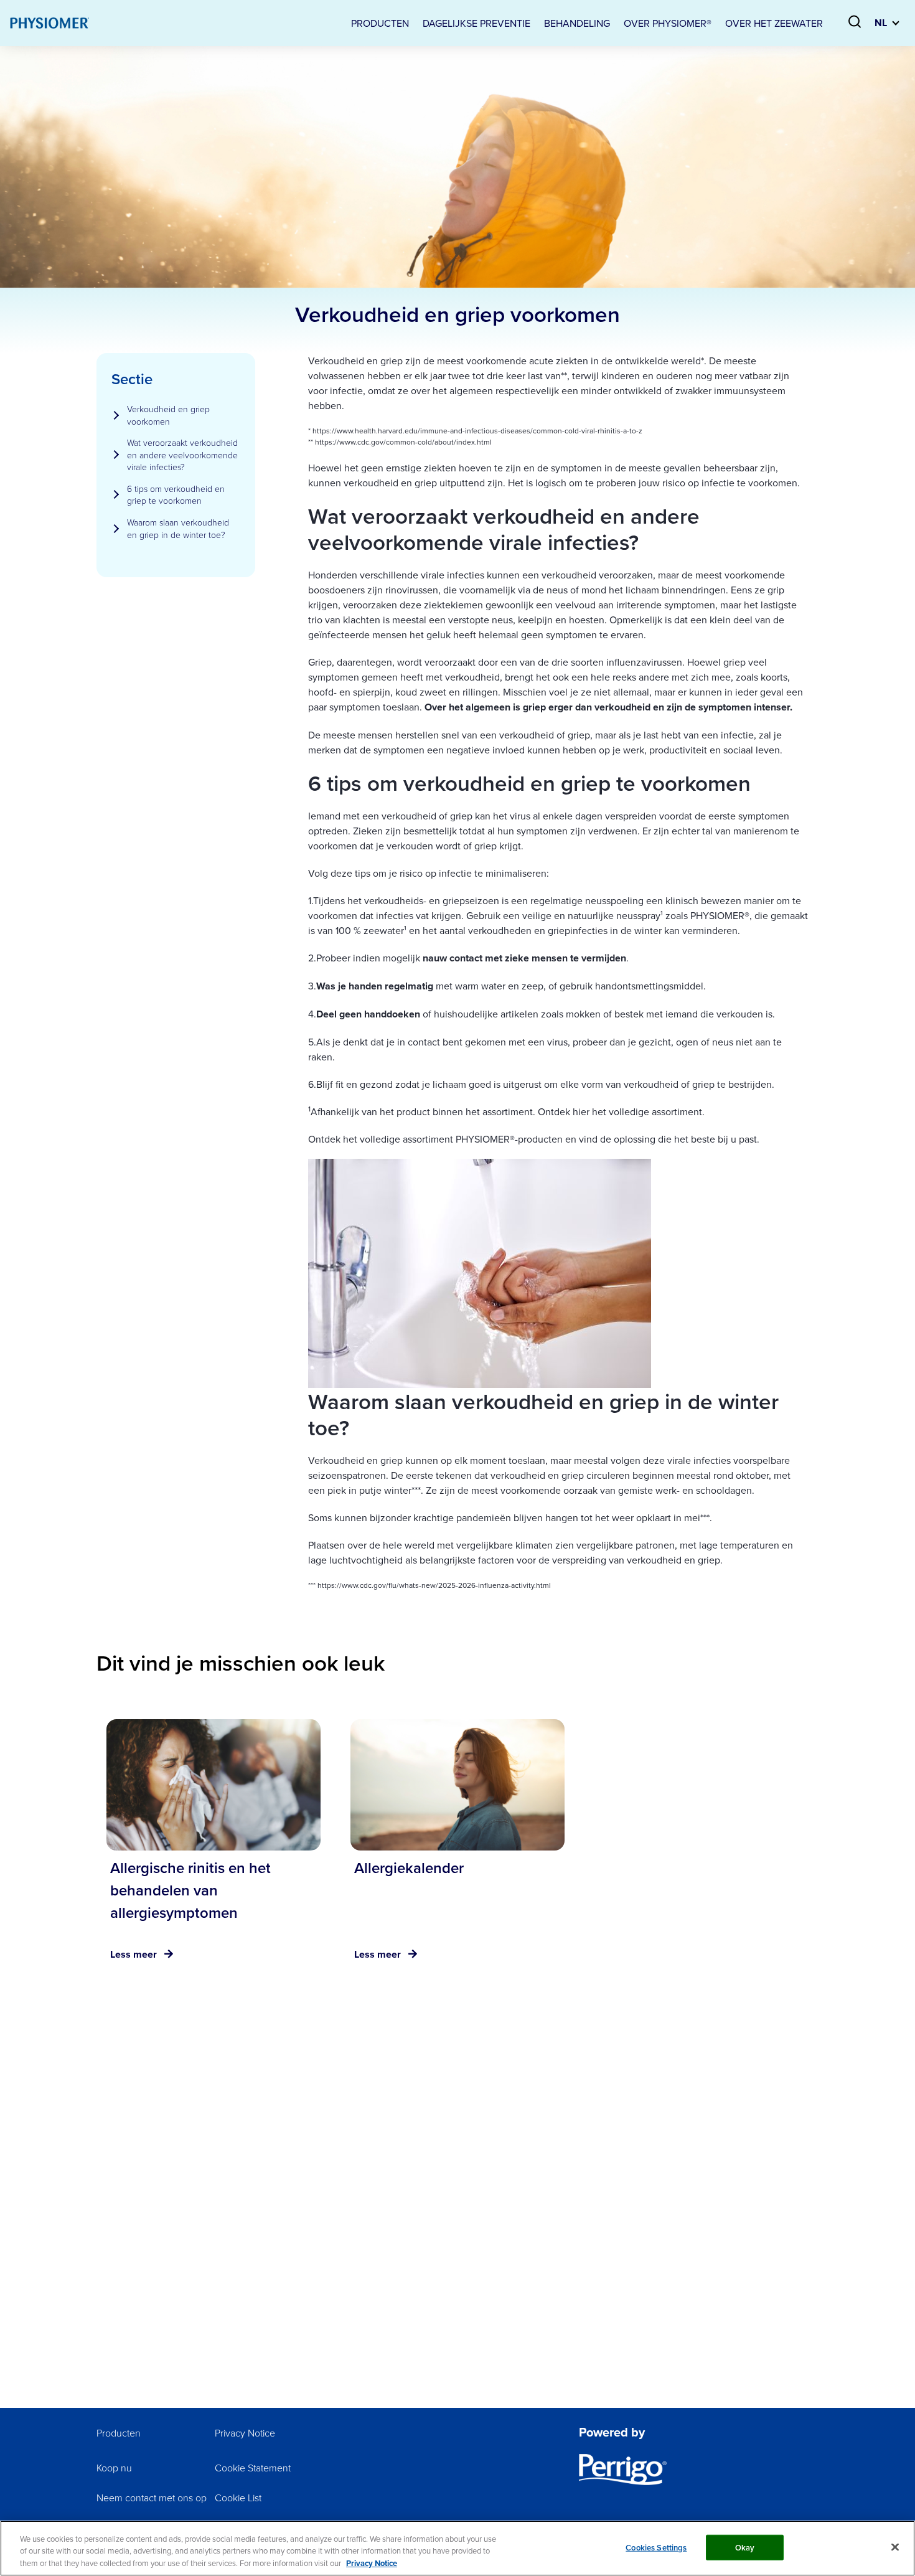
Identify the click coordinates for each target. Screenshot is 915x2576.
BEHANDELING (577, 23)
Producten (119, 2433)
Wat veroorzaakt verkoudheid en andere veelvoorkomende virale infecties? (182, 455)
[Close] (895, 2547)
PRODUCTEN (380, 23)
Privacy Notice (245, 2433)
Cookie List (238, 2498)
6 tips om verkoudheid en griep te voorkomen (176, 495)
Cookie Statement (253, 2468)
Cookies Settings (656, 2547)
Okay (745, 2547)
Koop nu (114, 2468)
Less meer (134, 1954)
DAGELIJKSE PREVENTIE (476, 23)
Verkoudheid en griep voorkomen (168, 415)
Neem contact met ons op (152, 2498)
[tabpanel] (213, 1852)
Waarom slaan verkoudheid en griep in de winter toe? (178, 528)
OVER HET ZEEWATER (774, 23)
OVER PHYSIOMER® (668, 23)
